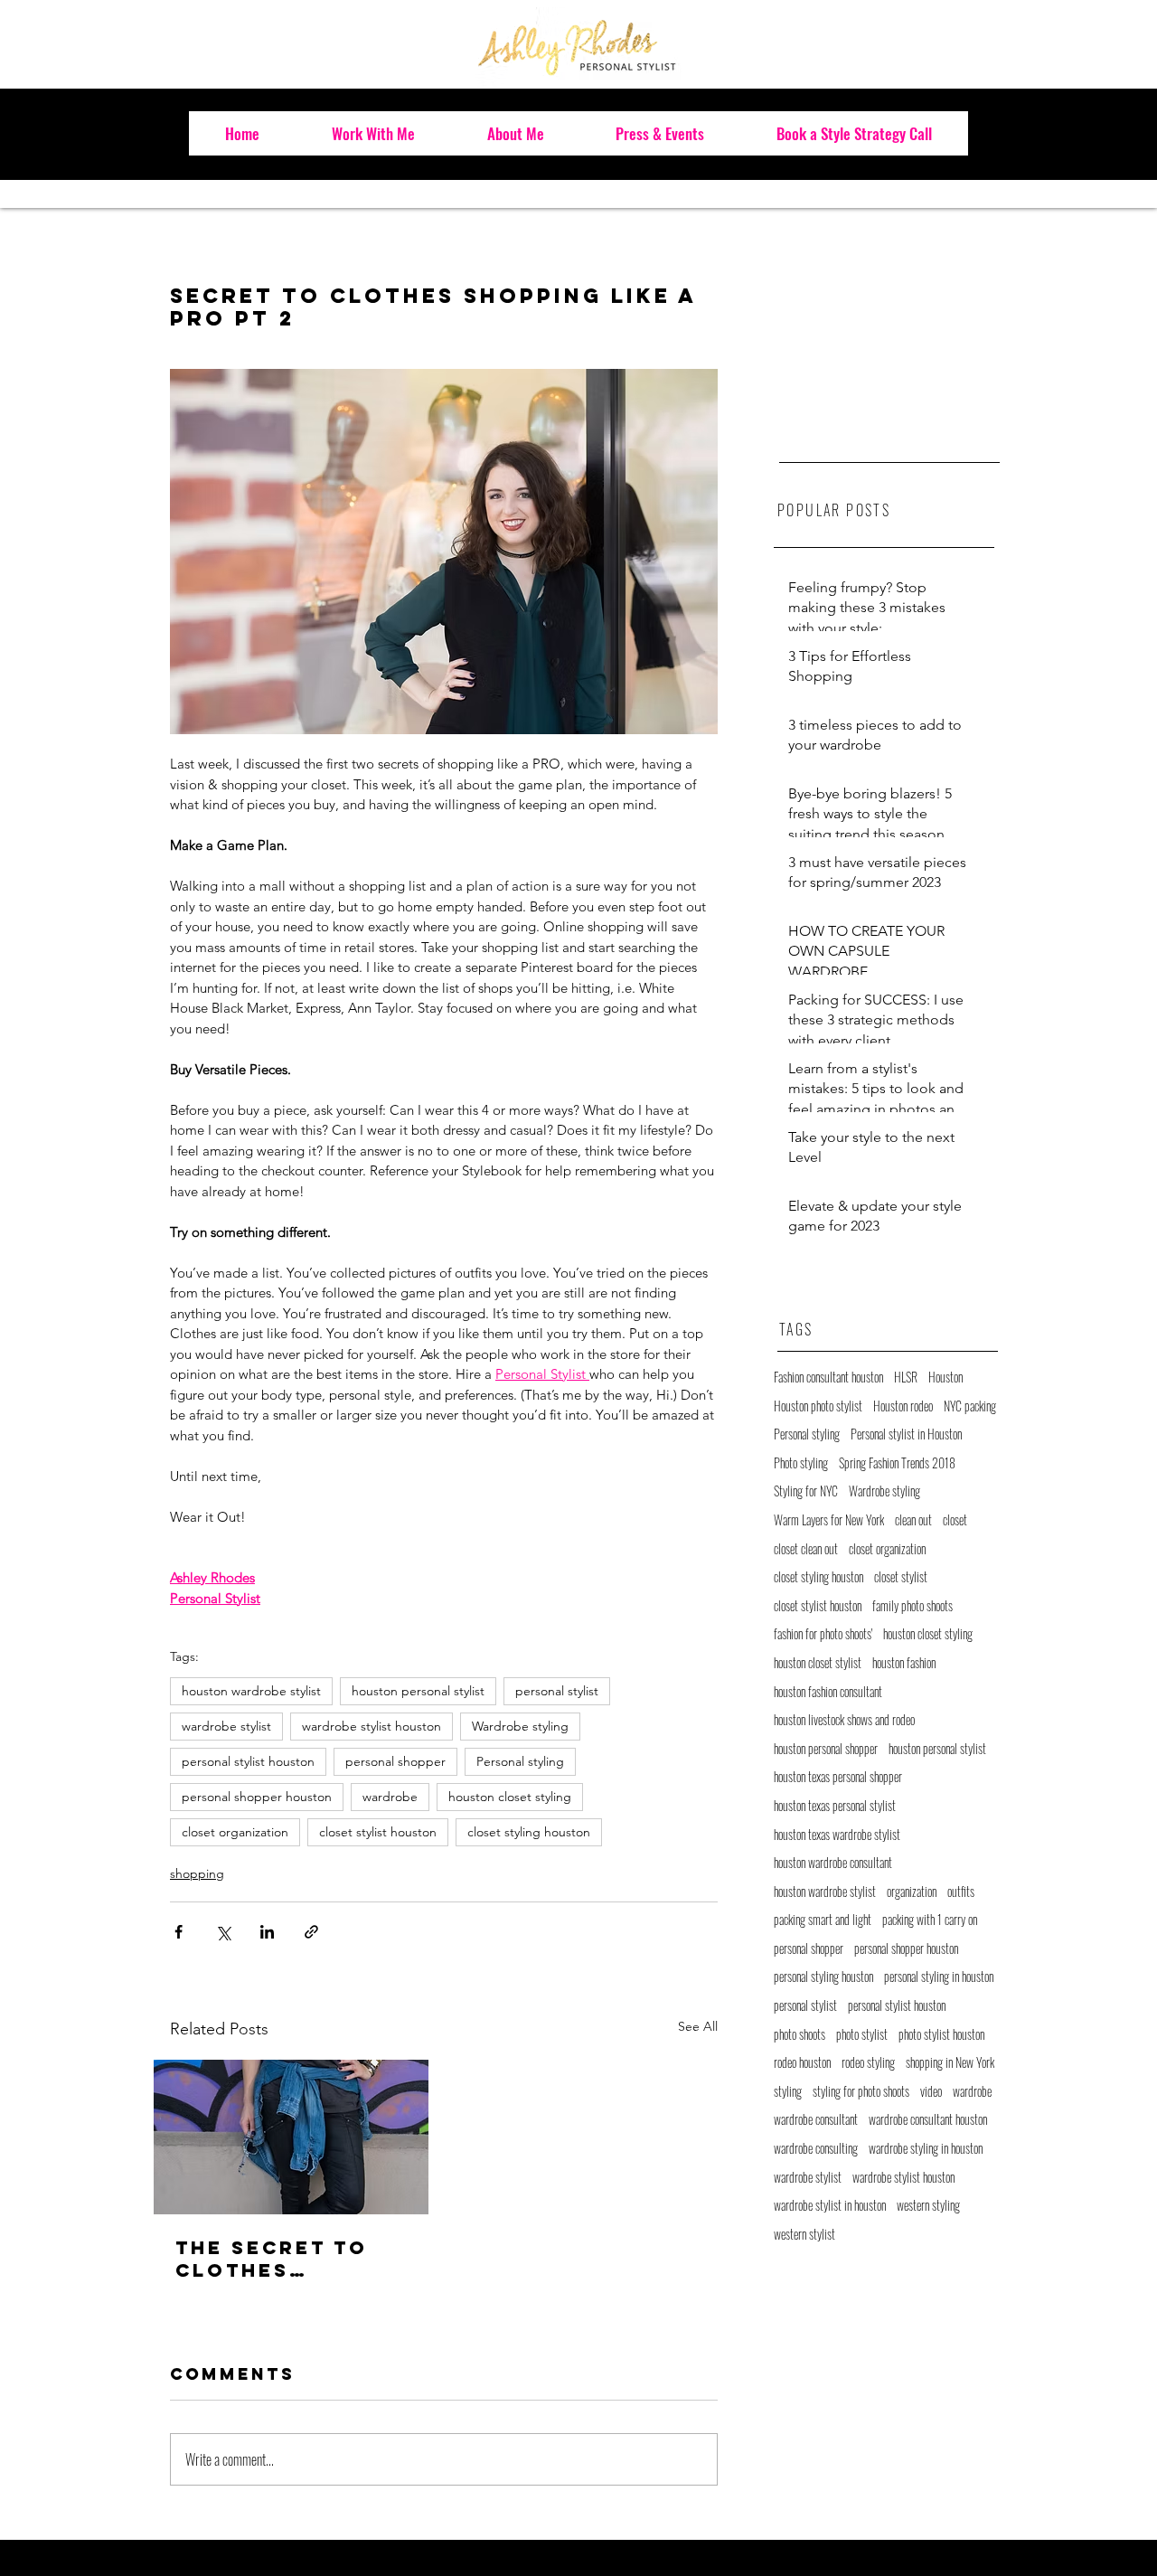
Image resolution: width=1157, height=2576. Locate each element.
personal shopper (395, 1761)
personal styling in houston (939, 1977)
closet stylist (901, 1577)
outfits (961, 1892)
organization (912, 1892)
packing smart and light (823, 1920)
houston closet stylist (818, 1663)
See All (698, 2026)
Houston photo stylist (818, 1406)
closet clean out (806, 1549)
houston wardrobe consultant (833, 1863)
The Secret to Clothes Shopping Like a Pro (282, 2259)
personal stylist (557, 1691)
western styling (928, 2205)
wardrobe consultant (816, 2119)
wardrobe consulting (816, 2148)
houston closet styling (510, 1797)
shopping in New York (950, 2062)
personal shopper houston (257, 1797)
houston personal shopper (826, 1749)
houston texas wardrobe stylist (837, 1835)
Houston (945, 1377)
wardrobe (390, 1797)
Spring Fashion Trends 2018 (897, 1463)
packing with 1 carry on (930, 1920)
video (931, 2091)
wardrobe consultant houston (928, 2119)
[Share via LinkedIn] (267, 1932)
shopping (197, 1873)
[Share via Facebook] (179, 1932)
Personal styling (520, 1761)
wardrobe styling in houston (926, 2148)
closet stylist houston (378, 1832)
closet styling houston (529, 1832)
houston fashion (904, 1663)
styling (788, 2091)
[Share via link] (311, 1932)
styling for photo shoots (861, 2091)
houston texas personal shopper (838, 1777)
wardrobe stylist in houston (830, 2205)
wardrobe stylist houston (372, 1726)
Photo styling (801, 1463)
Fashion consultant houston (828, 1377)
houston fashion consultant (828, 1692)
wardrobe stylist (226, 1726)
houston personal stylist (418, 1691)
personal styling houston (823, 1977)
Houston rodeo (903, 1406)
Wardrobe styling (520, 1726)
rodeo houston (802, 2062)
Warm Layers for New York (829, 1520)
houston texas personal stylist (835, 1806)
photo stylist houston (941, 2034)
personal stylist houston (248, 1761)
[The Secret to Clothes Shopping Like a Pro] (291, 2137)
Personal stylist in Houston (906, 1434)
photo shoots (800, 2034)
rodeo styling (868, 2062)
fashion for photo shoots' (823, 1634)
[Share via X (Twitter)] (223, 1932)
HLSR (906, 1377)
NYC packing (970, 1406)
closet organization (235, 1832)
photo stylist (862, 2034)
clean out (913, 1520)
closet (955, 1520)
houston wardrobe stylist (251, 1691)
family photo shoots (912, 1606)
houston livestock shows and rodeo (844, 1720)
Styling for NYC (806, 1491)
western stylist (804, 2234)
